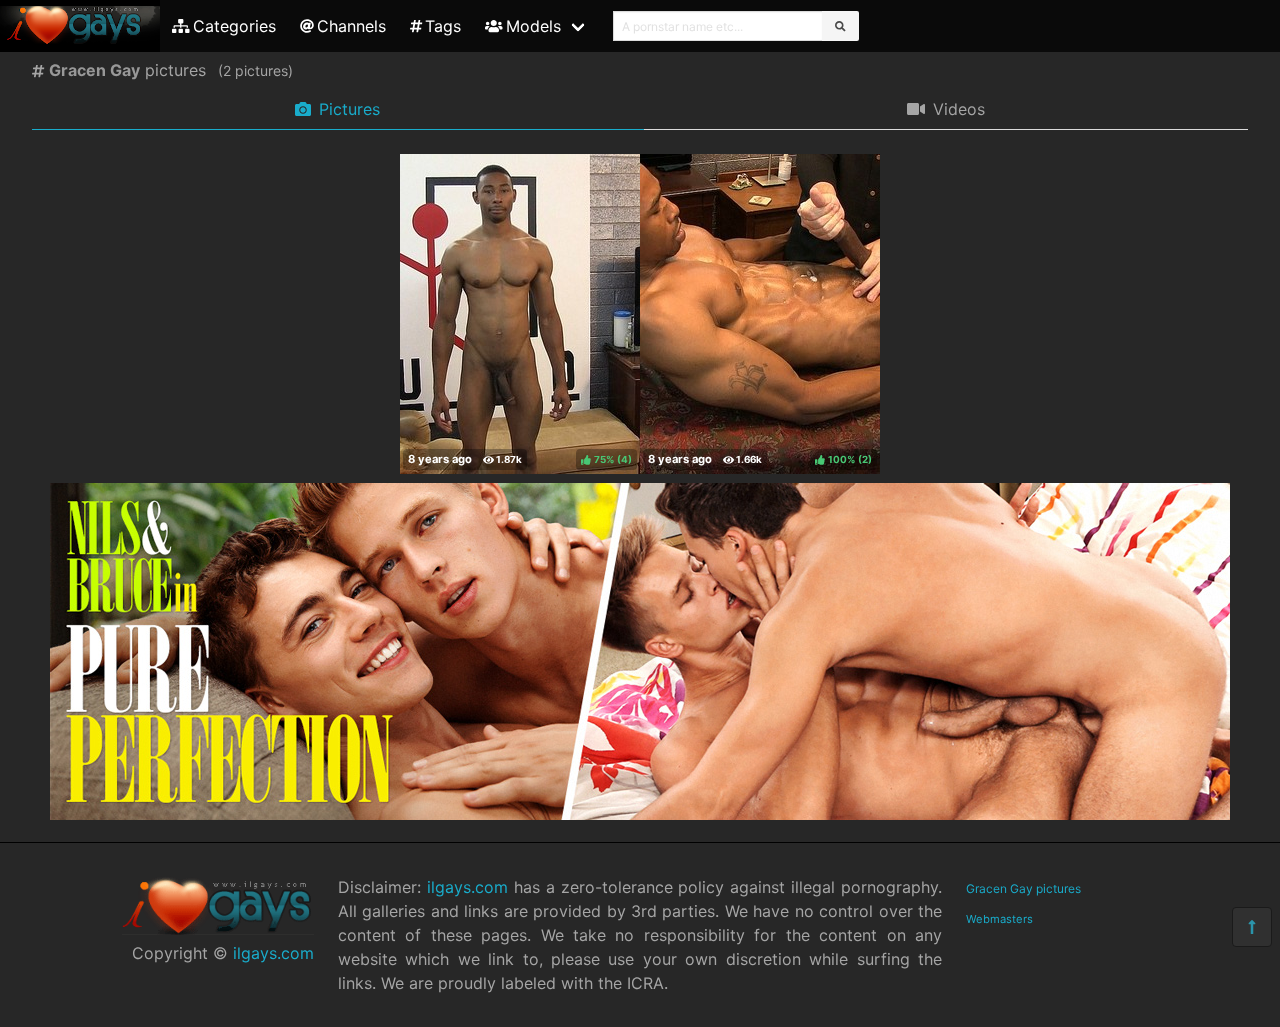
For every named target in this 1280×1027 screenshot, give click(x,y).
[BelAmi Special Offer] (640, 814)
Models (533, 26)
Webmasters (999, 919)
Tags (443, 26)
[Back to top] (1252, 927)
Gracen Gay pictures (1023, 888)
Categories (234, 26)
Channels (351, 26)
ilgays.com (273, 953)
